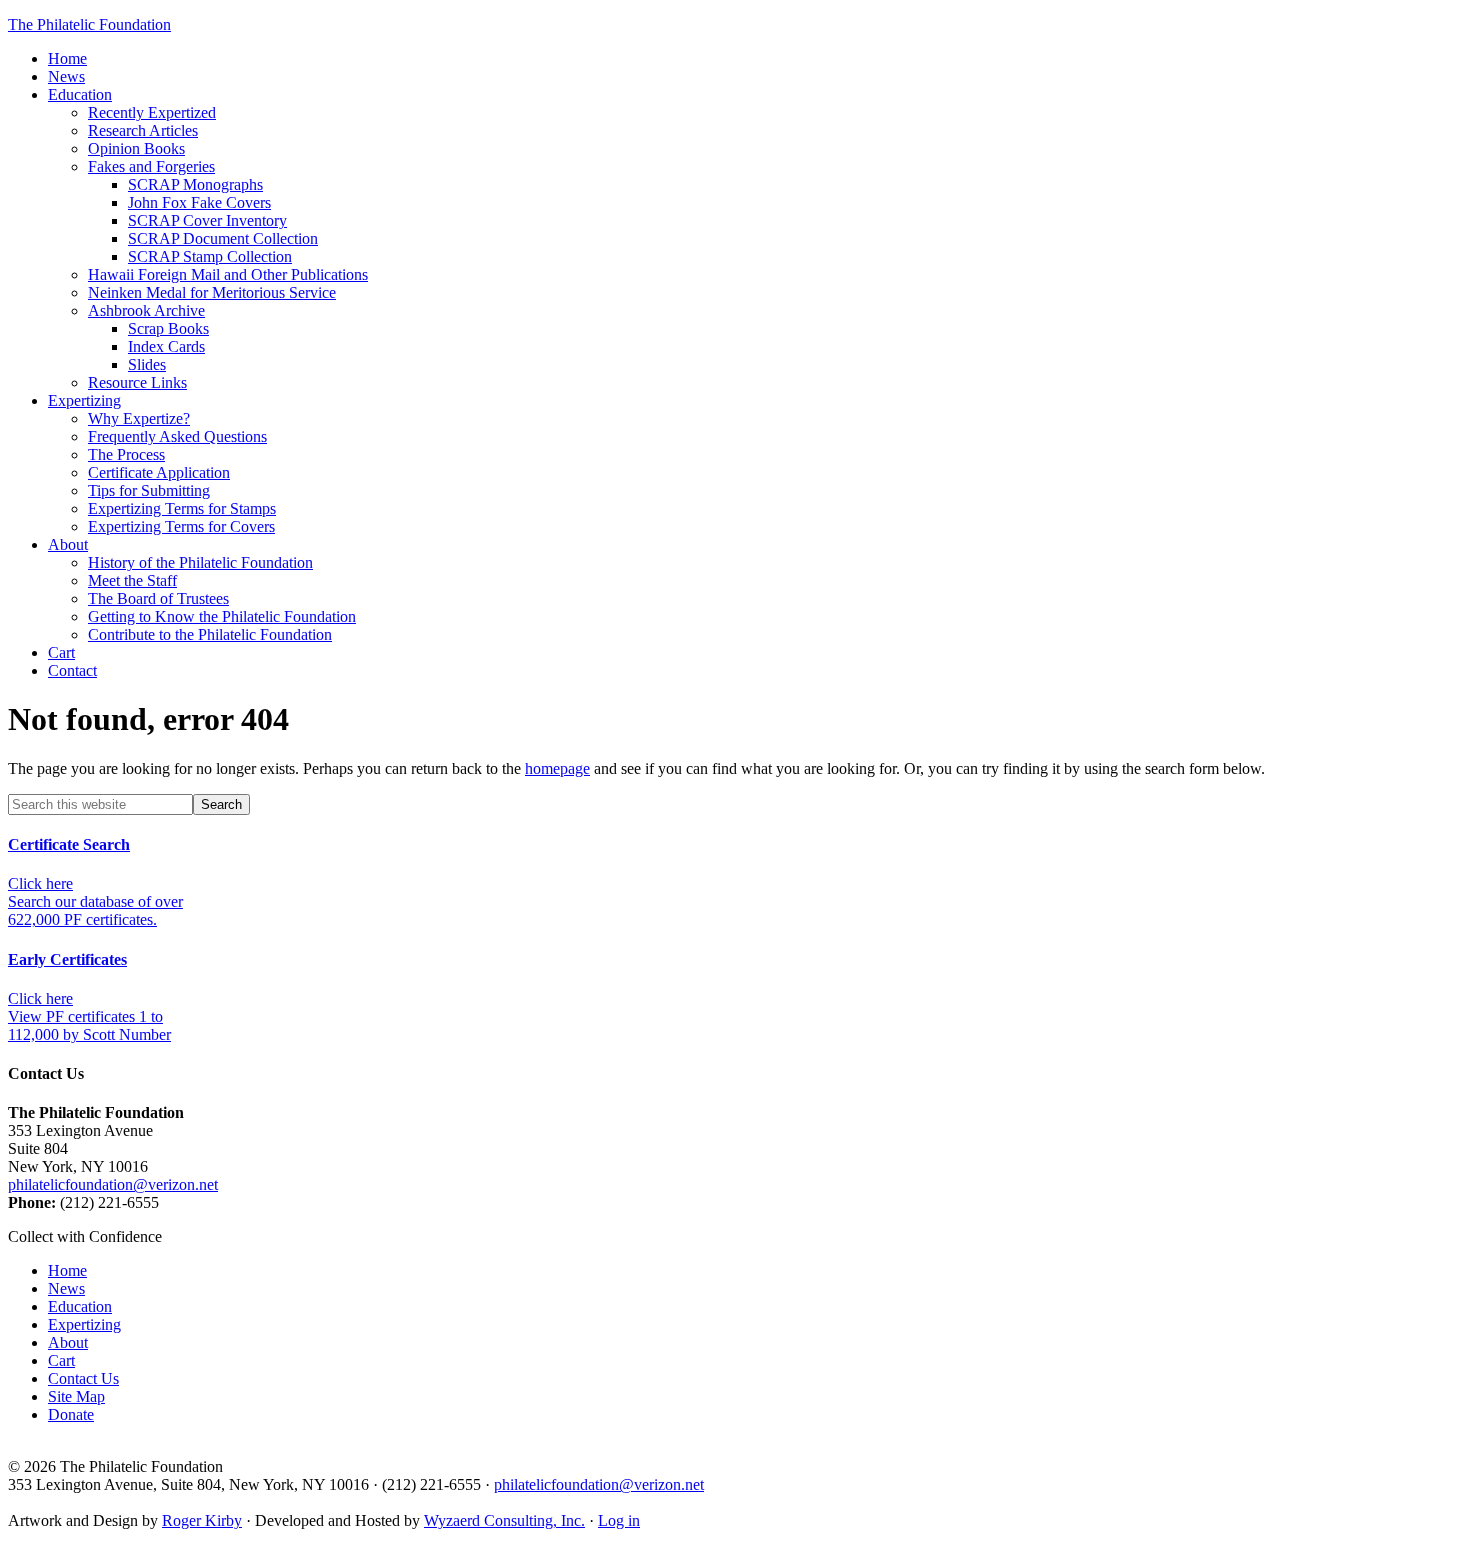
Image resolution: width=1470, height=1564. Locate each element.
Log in (619, 1520)
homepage (557, 768)
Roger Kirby (202, 1520)
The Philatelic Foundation (89, 24)
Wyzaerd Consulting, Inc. (504, 1520)
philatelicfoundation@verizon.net (113, 1184)
